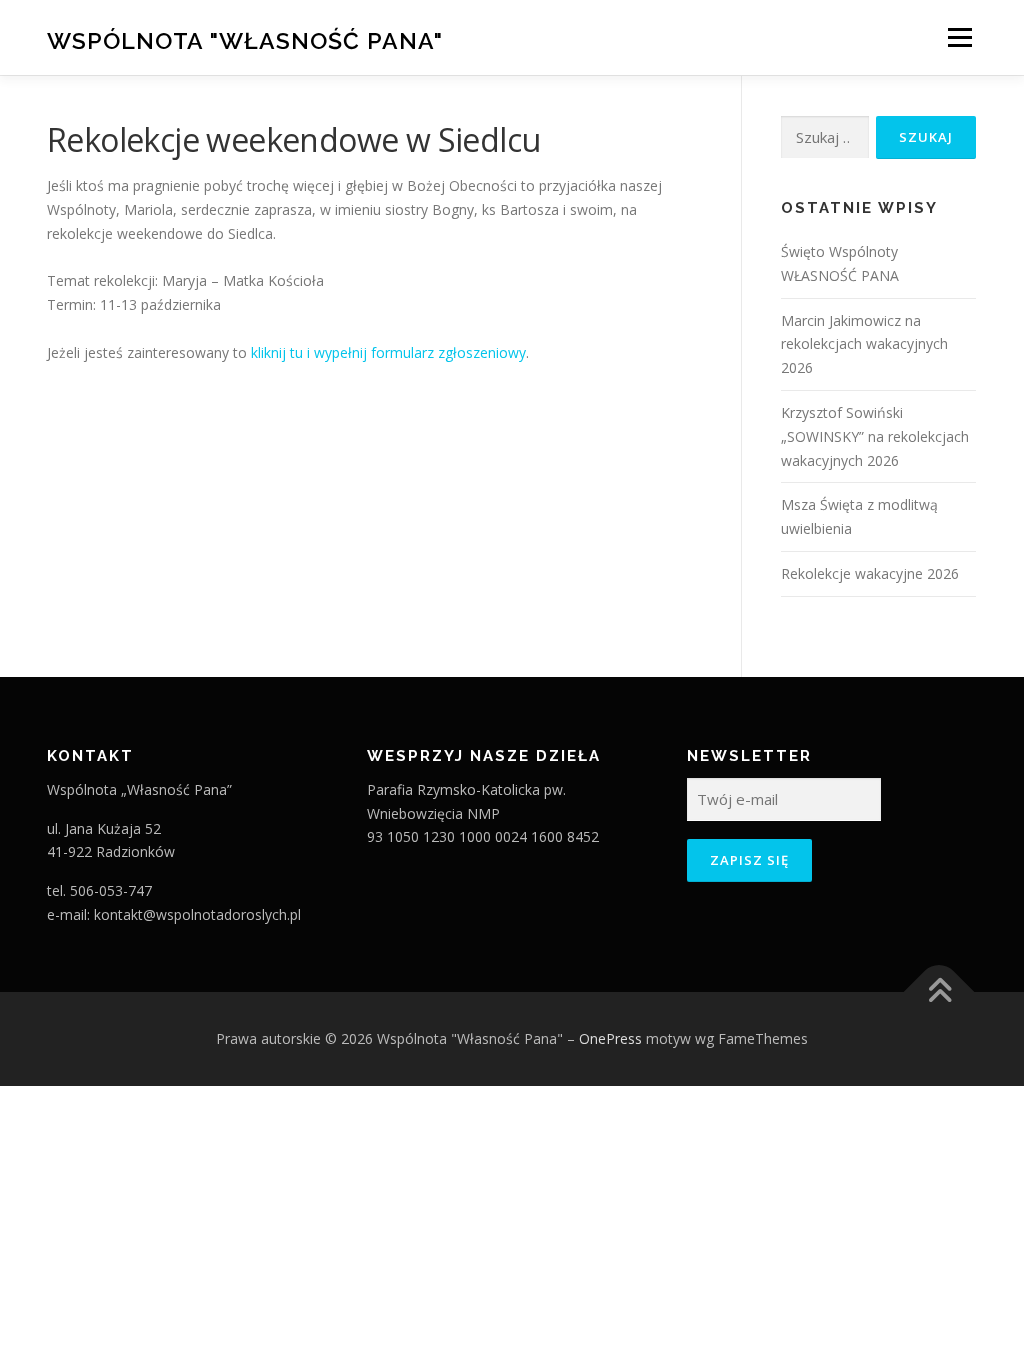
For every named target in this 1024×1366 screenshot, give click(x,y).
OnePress (610, 1038)
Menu (959, 37)
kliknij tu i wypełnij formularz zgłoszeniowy (388, 352)
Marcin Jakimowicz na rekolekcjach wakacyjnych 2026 (864, 344)
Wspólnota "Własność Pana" (245, 40)
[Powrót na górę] (939, 991)
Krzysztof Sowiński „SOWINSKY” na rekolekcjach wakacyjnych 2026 (875, 436)
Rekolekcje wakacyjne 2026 (870, 573)
